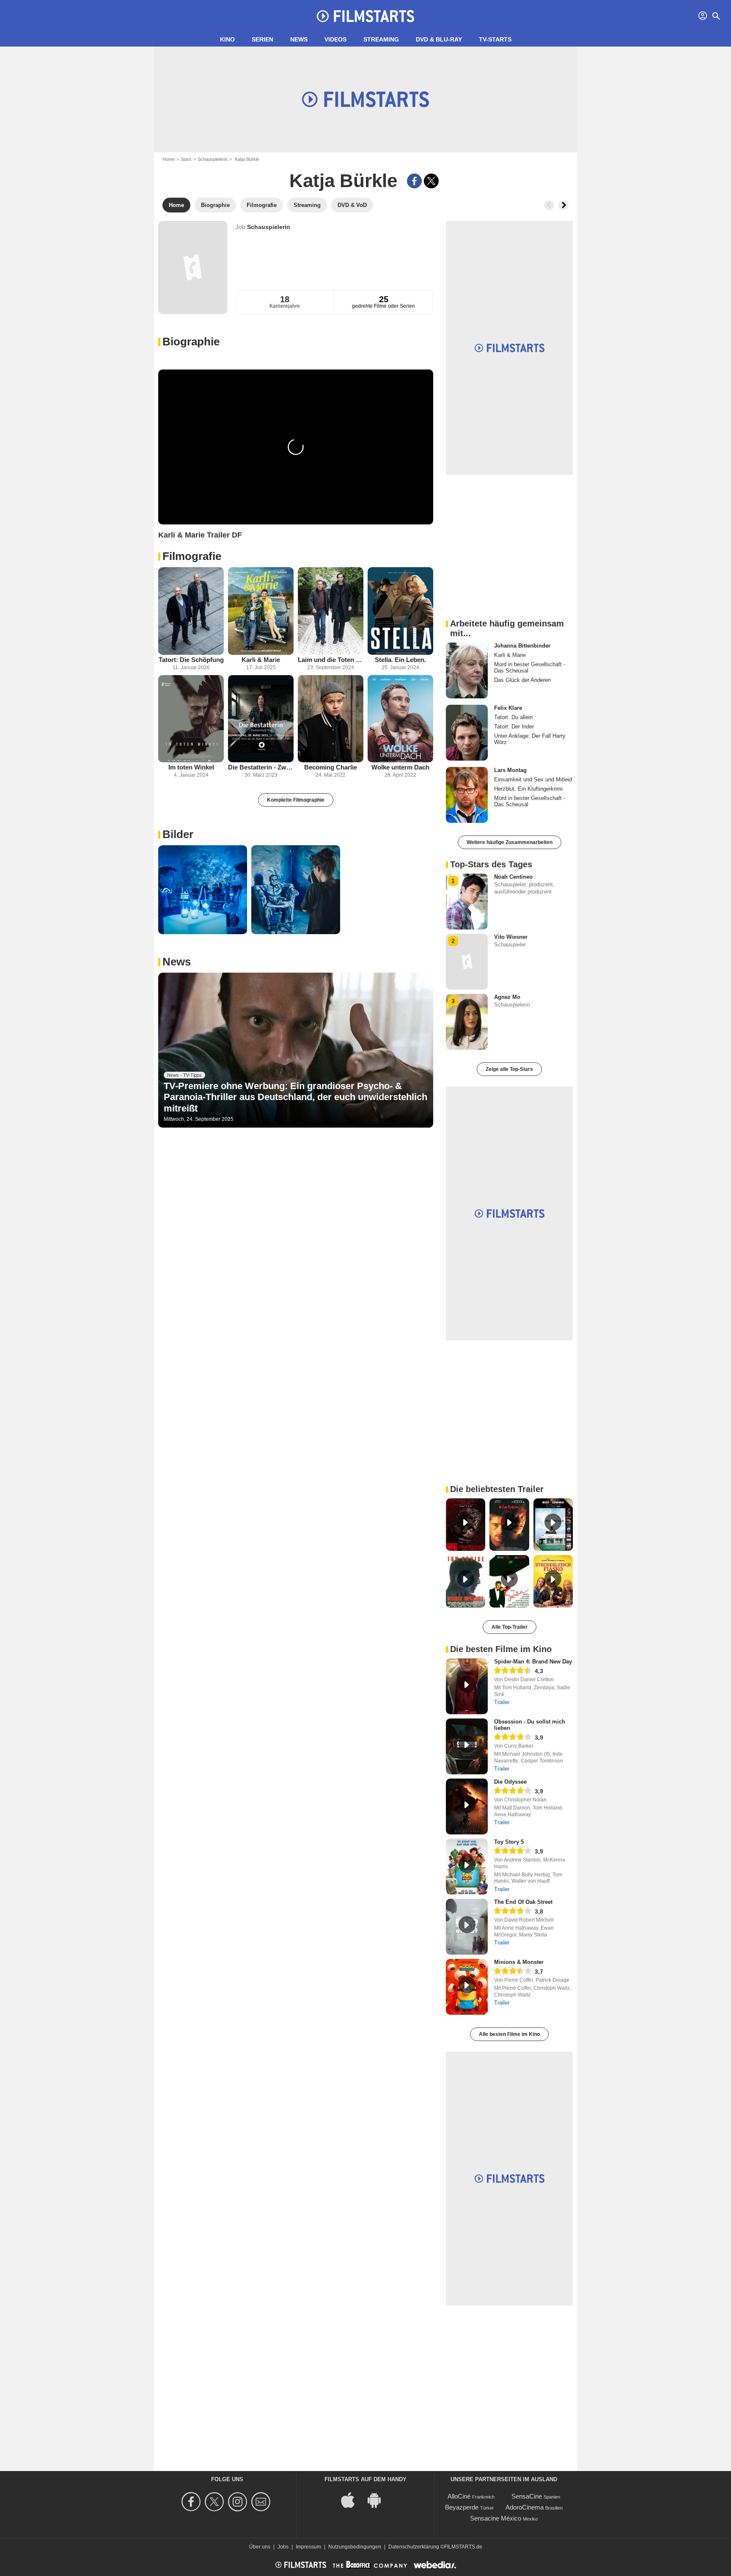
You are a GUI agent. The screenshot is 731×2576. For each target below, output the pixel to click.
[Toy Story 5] (467, 1867)
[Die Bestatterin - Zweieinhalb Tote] (261, 719)
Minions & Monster (519, 1962)
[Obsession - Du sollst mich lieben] (467, 1746)
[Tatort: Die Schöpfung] (191, 611)
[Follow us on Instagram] (239, 2502)
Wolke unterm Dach (400, 767)
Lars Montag (510, 770)
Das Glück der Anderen (522, 680)
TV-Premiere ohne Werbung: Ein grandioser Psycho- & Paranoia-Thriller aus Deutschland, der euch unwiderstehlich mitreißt (295, 1097)
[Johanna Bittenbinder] (467, 670)
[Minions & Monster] (467, 1987)
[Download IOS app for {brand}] (352, 2500)
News (299, 39)
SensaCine (527, 2496)
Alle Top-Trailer (510, 1627)
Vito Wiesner (511, 937)
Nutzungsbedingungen (355, 2547)
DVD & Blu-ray (439, 39)
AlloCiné (459, 2496)
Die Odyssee (510, 1782)
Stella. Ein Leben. (400, 660)
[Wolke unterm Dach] (400, 719)
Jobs (283, 2547)
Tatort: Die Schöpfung (191, 660)
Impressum (308, 2547)
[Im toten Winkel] (191, 719)
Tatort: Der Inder (514, 727)
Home (169, 159)
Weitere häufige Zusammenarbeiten (510, 842)
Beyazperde (462, 2507)
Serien (262, 39)
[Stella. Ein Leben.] (400, 611)
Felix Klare (508, 708)
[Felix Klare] (467, 733)
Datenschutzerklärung (414, 2547)
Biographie (191, 342)
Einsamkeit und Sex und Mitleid (533, 779)
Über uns (260, 2547)
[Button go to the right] (563, 205)
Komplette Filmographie (296, 800)
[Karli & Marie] (261, 611)
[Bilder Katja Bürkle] (203, 890)
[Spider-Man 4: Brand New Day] (467, 1686)
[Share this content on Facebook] (414, 181)
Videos (335, 39)
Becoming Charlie (331, 767)
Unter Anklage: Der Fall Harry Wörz (530, 739)
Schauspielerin (213, 159)
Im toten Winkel (191, 767)
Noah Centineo (513, 877)
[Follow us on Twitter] (216, 2502)
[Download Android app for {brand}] (379, 2500)
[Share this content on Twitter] (431, 181)
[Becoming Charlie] (331, 719)
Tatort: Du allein (513, 717)
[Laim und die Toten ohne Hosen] (331, 611)
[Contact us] (262, 2502)
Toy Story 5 (509, 1842)
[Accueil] (365, 16)
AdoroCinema (525, 2507)
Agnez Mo (507, 997)
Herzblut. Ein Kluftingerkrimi (528, 789)
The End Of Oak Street (523, 1902)
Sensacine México (496, 2518)
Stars (186, 159)
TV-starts (495, 39)
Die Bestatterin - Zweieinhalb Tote (261, 767)
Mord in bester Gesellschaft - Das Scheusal (530, 667)
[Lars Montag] (467, 795)
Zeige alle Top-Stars (509, 1069)
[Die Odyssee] (467, 1807)
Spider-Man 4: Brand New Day (533, 1662)
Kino (227, 39)
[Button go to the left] (549, 205)
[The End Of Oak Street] (467, 1927)
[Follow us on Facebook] (192, 2502)
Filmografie (192, 556)
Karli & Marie (261, 660)
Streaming (381, 39)
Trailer (502, 1702)
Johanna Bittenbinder (522, 646)
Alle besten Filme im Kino (509, 2034)
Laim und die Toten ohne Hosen (331, 660)
